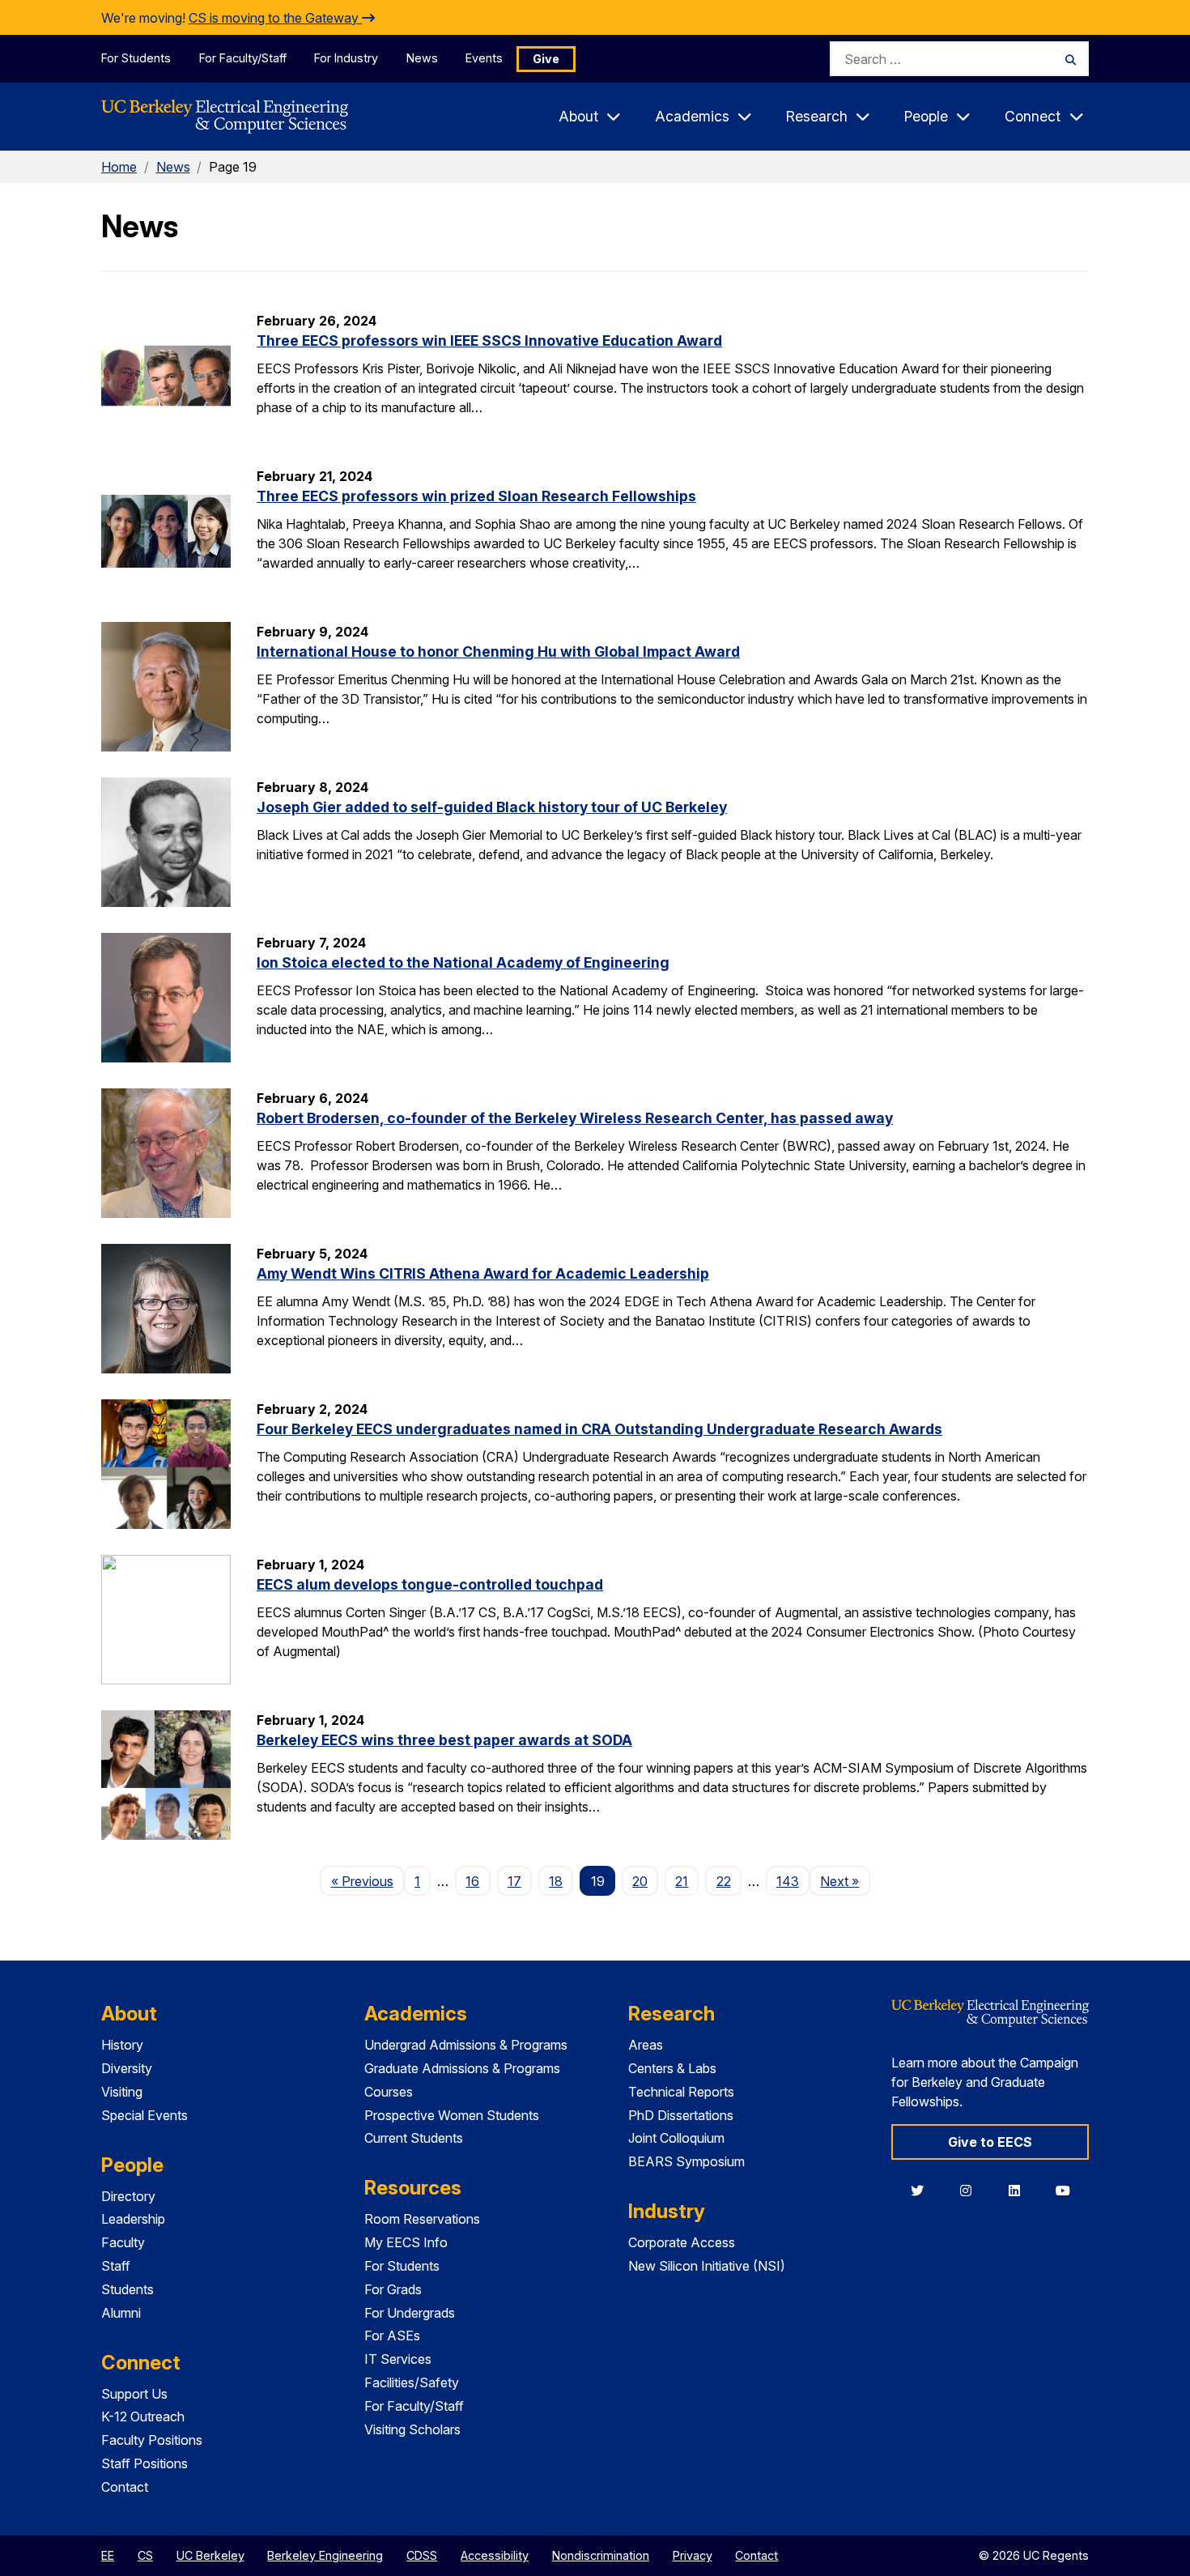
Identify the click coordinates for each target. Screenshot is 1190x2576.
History (122, 2045)
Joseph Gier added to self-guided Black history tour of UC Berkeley (492, 807)
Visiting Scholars (412, 2429)
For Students (136, 58)
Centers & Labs (672, 2068)
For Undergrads (410, 2313)
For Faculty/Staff (243, 58)
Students (127, 2289)
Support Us (134, 2394)
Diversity (127, 2068)
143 (788, 1881)
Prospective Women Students (452, 2115)
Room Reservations (422, 2219)
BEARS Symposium (686, 2161)
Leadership (133, 2219)
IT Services (398, 2359)
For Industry (346, 58)
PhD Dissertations (681, 2115)
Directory (128, 2196)
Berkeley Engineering (325, 2555)
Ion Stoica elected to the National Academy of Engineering (463, 962)
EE (108, 2555)
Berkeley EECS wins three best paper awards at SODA (444, 1740)
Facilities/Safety (412, 2382)
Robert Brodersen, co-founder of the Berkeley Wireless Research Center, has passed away (575, 1118)
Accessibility (495, 2555)
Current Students (414, 2138)
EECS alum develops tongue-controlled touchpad (430, 1584)
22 (724, 1881)
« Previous (367, 1881)
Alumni (121, 2313)
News (422, 58)
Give (546, 59)
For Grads (393, 2289)
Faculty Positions (152, 2440)
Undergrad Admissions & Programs (466, 2045)
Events (484, 58)
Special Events (144, 2115)
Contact (125, 2487)
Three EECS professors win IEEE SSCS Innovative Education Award (489, 341)
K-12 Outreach (143, 2416)
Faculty (123, 2242)
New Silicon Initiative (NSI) (707, 2266)
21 (682, 1881)
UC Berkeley (210, 2555)
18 (556, 1881)
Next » (845, 1881)
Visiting (122, 2092)
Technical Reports (681, 2092)
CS (145, 2555)
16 (472, 1881)
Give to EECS (990, 2142)
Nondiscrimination (601, 2555)
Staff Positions (144, 2463)
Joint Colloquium (676, 2138)
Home (119, 167)
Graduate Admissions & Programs (462, 2068)
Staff (116, 2266)
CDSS (422, 2555)
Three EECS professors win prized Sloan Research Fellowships (476, 496)
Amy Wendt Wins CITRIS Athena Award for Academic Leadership (483, 1273)
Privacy (693, 2555)
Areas (646, 2045)
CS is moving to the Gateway (275, 18)
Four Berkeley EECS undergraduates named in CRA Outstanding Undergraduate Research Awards (599, 1429)
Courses (389, 2092)
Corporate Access (682, 2242)
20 (640, 1881)
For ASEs (392, 2335)
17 (514, 1881)
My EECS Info (406, 2242)
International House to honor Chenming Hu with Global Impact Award (498, 651)
